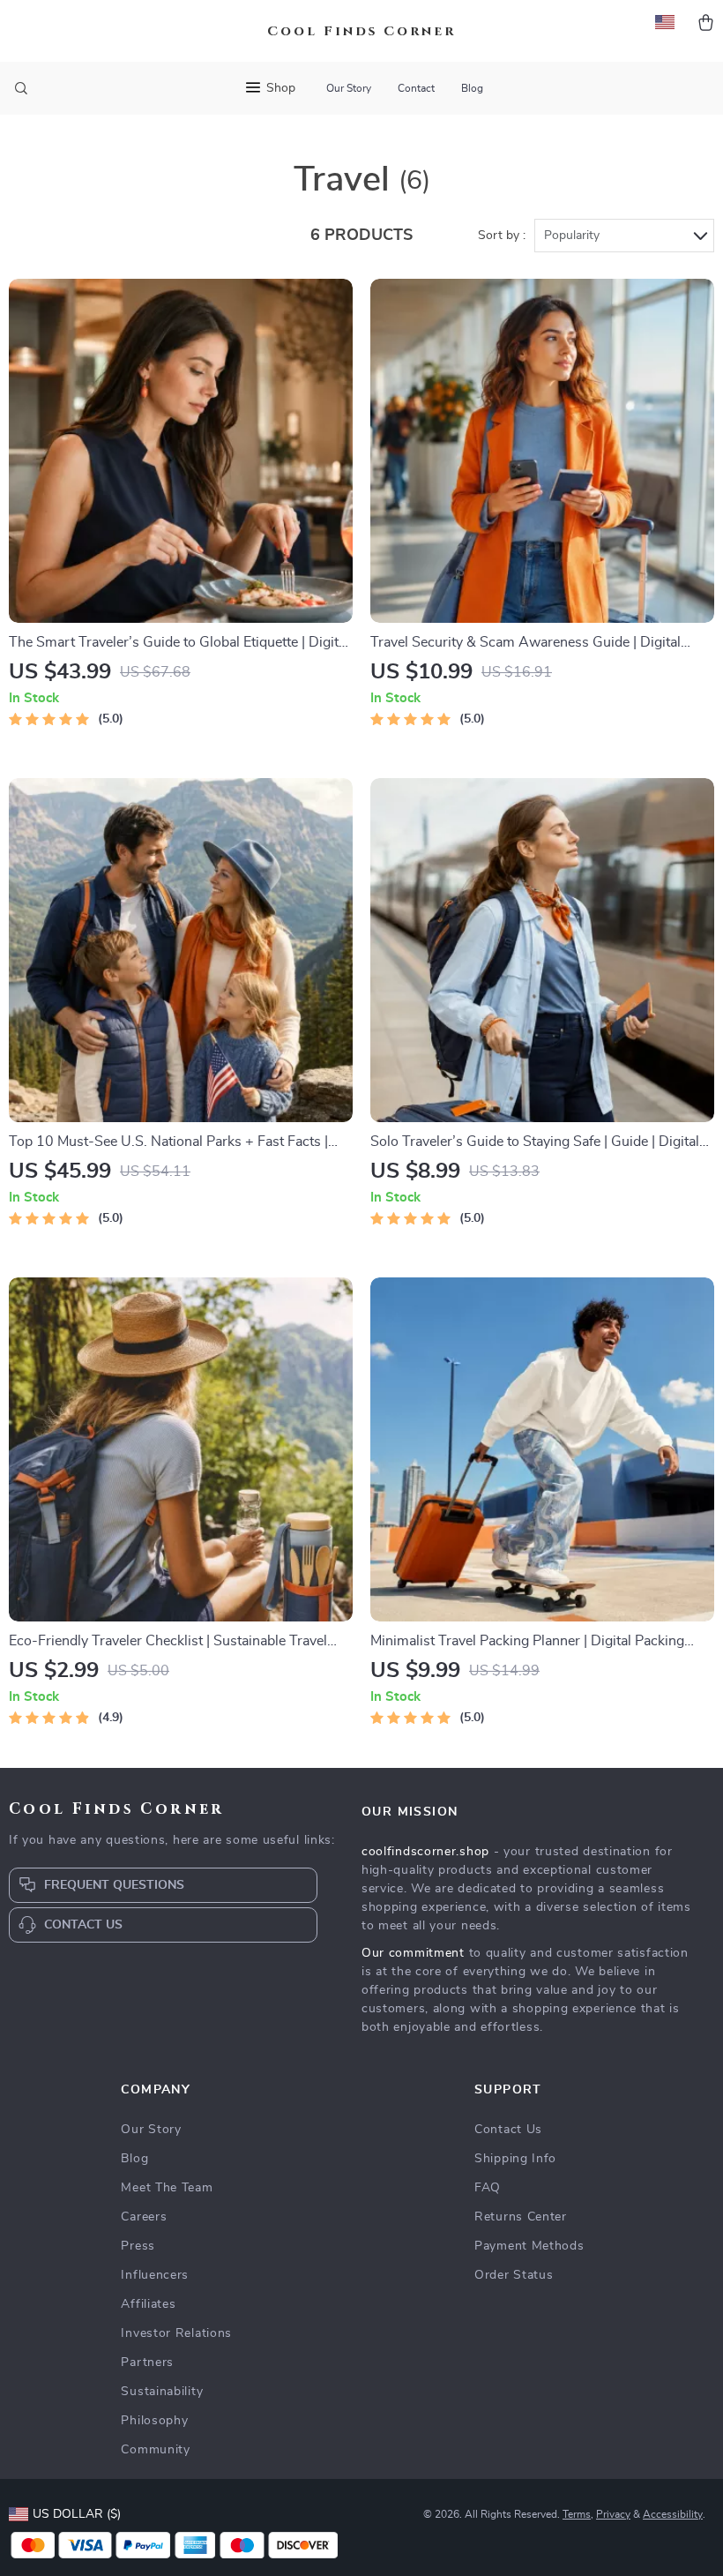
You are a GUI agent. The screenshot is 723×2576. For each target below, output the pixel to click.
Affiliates (148, 2304)
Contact (416, 88)
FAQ (488, 2188)
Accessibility (673, 2514)
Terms (577, 2514)
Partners (147, 2363)
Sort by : (502, 236)
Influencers (155, 2275)
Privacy (613, 2514)
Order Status (514, 2275)
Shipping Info (515, 2159)
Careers (144, 2217)
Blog (472, 88)
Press (138, 2246)
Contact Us (508, 2130)
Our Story (349, 88)
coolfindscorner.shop (425, 1852)
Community (155, 2450)
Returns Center (521, 2217)
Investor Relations (176, 2333)
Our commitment (413, 1953)
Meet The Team (167, 2188)
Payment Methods (529, 2246)
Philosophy (154, 2421)
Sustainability (162, 2392)
